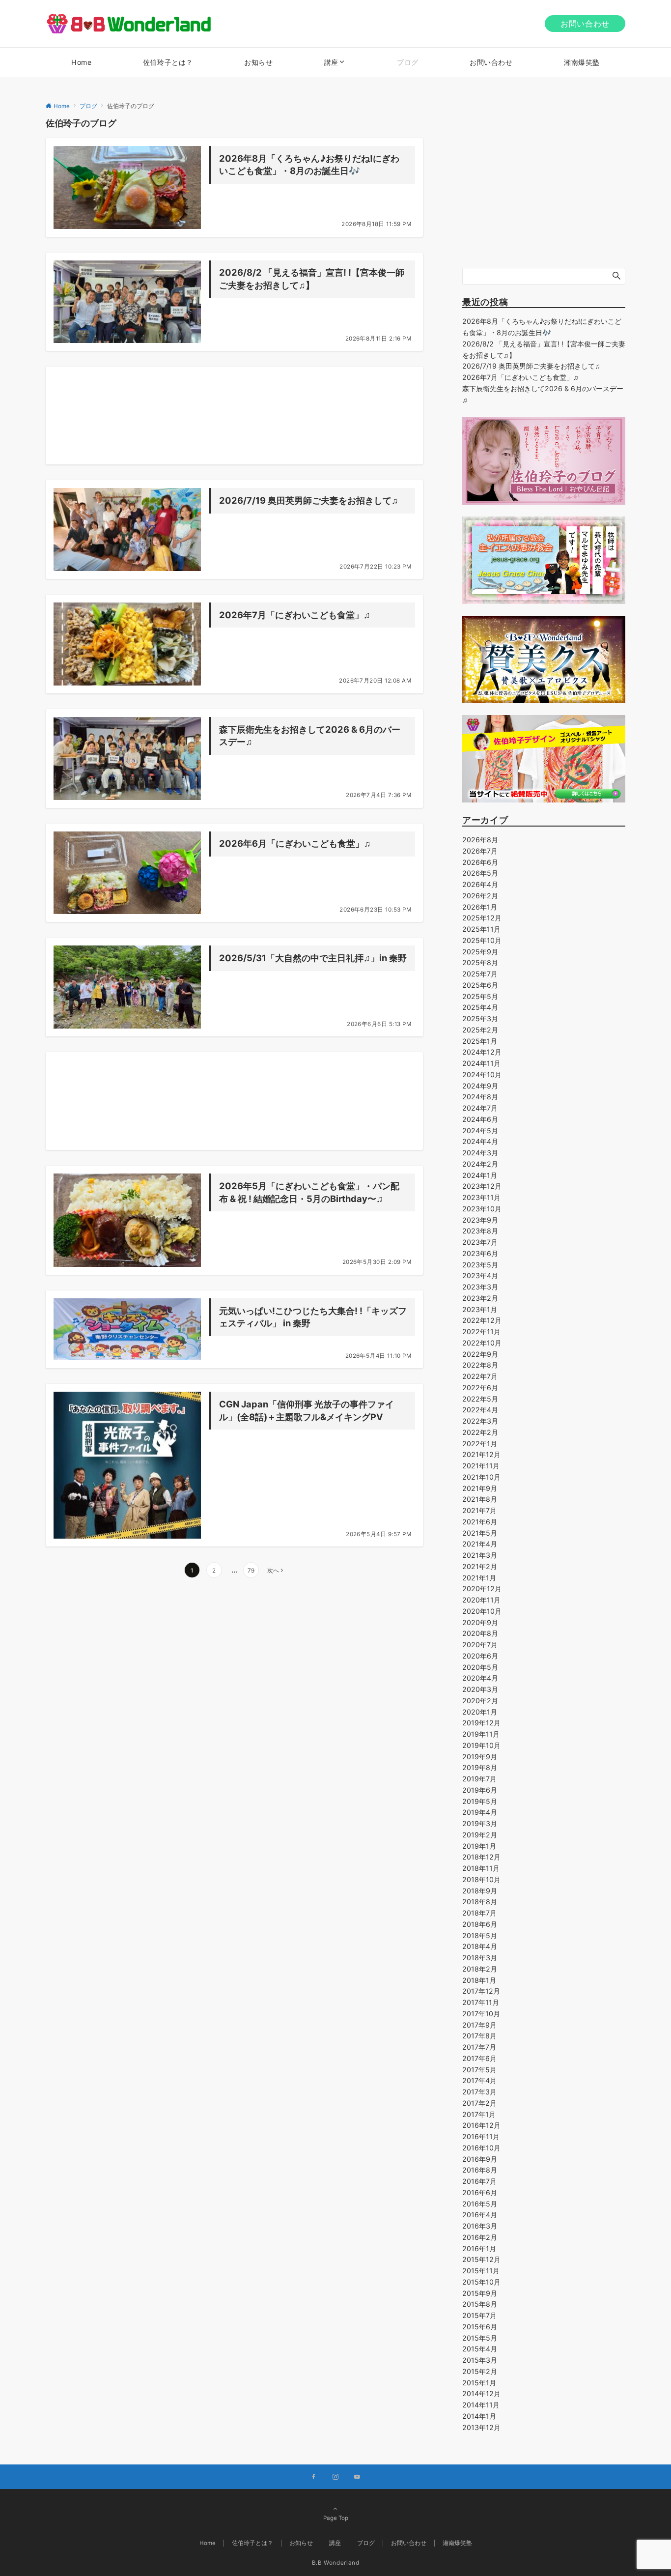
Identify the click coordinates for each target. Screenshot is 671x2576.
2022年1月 (480, 1444)
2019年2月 (480, 1835)
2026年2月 (480, 896)
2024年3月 (480, 1153)
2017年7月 (479, 2047)
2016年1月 (479, 2248)
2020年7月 (480, 1645)
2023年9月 (480, 1220)
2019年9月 (480, 1757)
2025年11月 (481, 929)
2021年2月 (480, 1566)
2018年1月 (479, 1980)
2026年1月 (480, 907)
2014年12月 (481, 2393)
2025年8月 (480, 962)
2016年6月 (480, 2192)
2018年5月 (480, 1935)
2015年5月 (480, 2338)
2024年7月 (480, 1108)
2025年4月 (480, 1007)
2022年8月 (480, 1365)
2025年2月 (480, 1030)
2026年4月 (480, 884)
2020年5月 (480, 1667)
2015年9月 (480, 2293)
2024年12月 (482, 1052)
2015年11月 (481, 2271)
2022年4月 (480, 1410)
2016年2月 (480, 2237)
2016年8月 (480, 2170)
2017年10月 (481, 2014)
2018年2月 (480, 1969)
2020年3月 (480, 1689)
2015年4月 (480, 2349)
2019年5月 (480, 1801)
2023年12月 (482, 1186)
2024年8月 (480, 1097)
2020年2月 (480, 1701)
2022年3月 (480, 1421)
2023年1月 (480, 1309)
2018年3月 (480, 1958)
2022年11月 (481, 1331)
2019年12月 (481, 1723)
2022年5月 (480, 1399)
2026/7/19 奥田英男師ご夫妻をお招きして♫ (531, 366)
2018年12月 (481, 1857)
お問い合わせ (585, 24)
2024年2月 (480, 1164)
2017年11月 (481, 2002)
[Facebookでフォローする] (314, 2477)
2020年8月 (480, 1633)
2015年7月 (479, 2315)
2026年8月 (480, 840)
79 (251, 1571)
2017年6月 (479, 2058)
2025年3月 (480, 1018)
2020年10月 (482, 1611)
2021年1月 (479, 1578)
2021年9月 (480, 1488)
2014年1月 (479, 2416)
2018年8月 (480, 1902)
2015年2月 (480, 2371)
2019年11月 (481, 1734)
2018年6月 (480, 1924)
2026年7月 (480, 851)
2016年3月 (480, 2226)
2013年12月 (481, 2427)
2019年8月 (480, 1767)
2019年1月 (479, 1846)
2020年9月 (480, 1622)
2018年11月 (481, 1868)
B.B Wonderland (336, 2563)
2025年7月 (480, 974)
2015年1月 (479, 2383)
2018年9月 (480, 1891)
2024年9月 (480, 1086)
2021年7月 (479, 1510)
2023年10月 (482, 1209)
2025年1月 (480, 1041)
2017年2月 (479, 2103)
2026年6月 (480, 862)
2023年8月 (480, 1231)
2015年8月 (480, 2304)
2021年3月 (480, 1555)
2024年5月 (480, 1131)
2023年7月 (480, 1242)
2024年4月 (480, 1141)
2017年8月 (479, 2036)
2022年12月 (482, 1320)
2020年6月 (480, 1656)
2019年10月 (481, 1745)
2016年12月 (481, 2125)
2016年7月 (479, 2181)
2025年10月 (482, 940)
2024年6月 (480, 1119)
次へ (273, 1571)
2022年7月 (480, 1376)
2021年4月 (480, 1544)
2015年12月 (481, 2259)
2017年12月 (481, 1991)
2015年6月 (480, 2327)
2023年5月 (480, 1265)
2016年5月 (480, 2204)
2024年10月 (482, 1074)
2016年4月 (480, 2215)
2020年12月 (482, 1589)
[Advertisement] (234, 415)
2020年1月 (480, 1712)
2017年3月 (479, 2092)
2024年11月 (481, 1063)
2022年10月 (482, 1343)
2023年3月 (480, 1287)
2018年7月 (479, 1913)
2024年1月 (480, 1175)
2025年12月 (482, 918)
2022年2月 (480, 1432)
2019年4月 (480, 1812)
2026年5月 (480, 873)
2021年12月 (481, 1454)
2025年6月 (480, 985)
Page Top (336, 2518)
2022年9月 (480, 1354)
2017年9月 (479, 2025)
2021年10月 (481, 1477)
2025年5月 (480, 996)
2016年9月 (480, 2159)
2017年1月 (479, 2114)
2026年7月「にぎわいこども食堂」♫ (520, 377)
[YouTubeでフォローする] (357, 2477)
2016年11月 (481, 2136)
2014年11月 (481, 2405)
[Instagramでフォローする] (335, 2477)
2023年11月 (481, 1197)
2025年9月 (480, 952)
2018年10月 (481, 1879)
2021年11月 (481, 1466)
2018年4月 (480, 1946)
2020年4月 (480, 1678)
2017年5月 (479, 2070)
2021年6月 (480, 1522)
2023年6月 (480, 1253)
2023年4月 (480, 1275)
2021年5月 (480, 1533)
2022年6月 (480, 1388)
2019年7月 (479, 1779)
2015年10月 (481, 2282)
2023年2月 (480, 1298)
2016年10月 (481, 2148)
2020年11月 (481, 1600)
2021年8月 (480, 1499)
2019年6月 (480, 1790)
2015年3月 (480, 2360)
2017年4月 (479, 2080)
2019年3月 (480, 1823)
